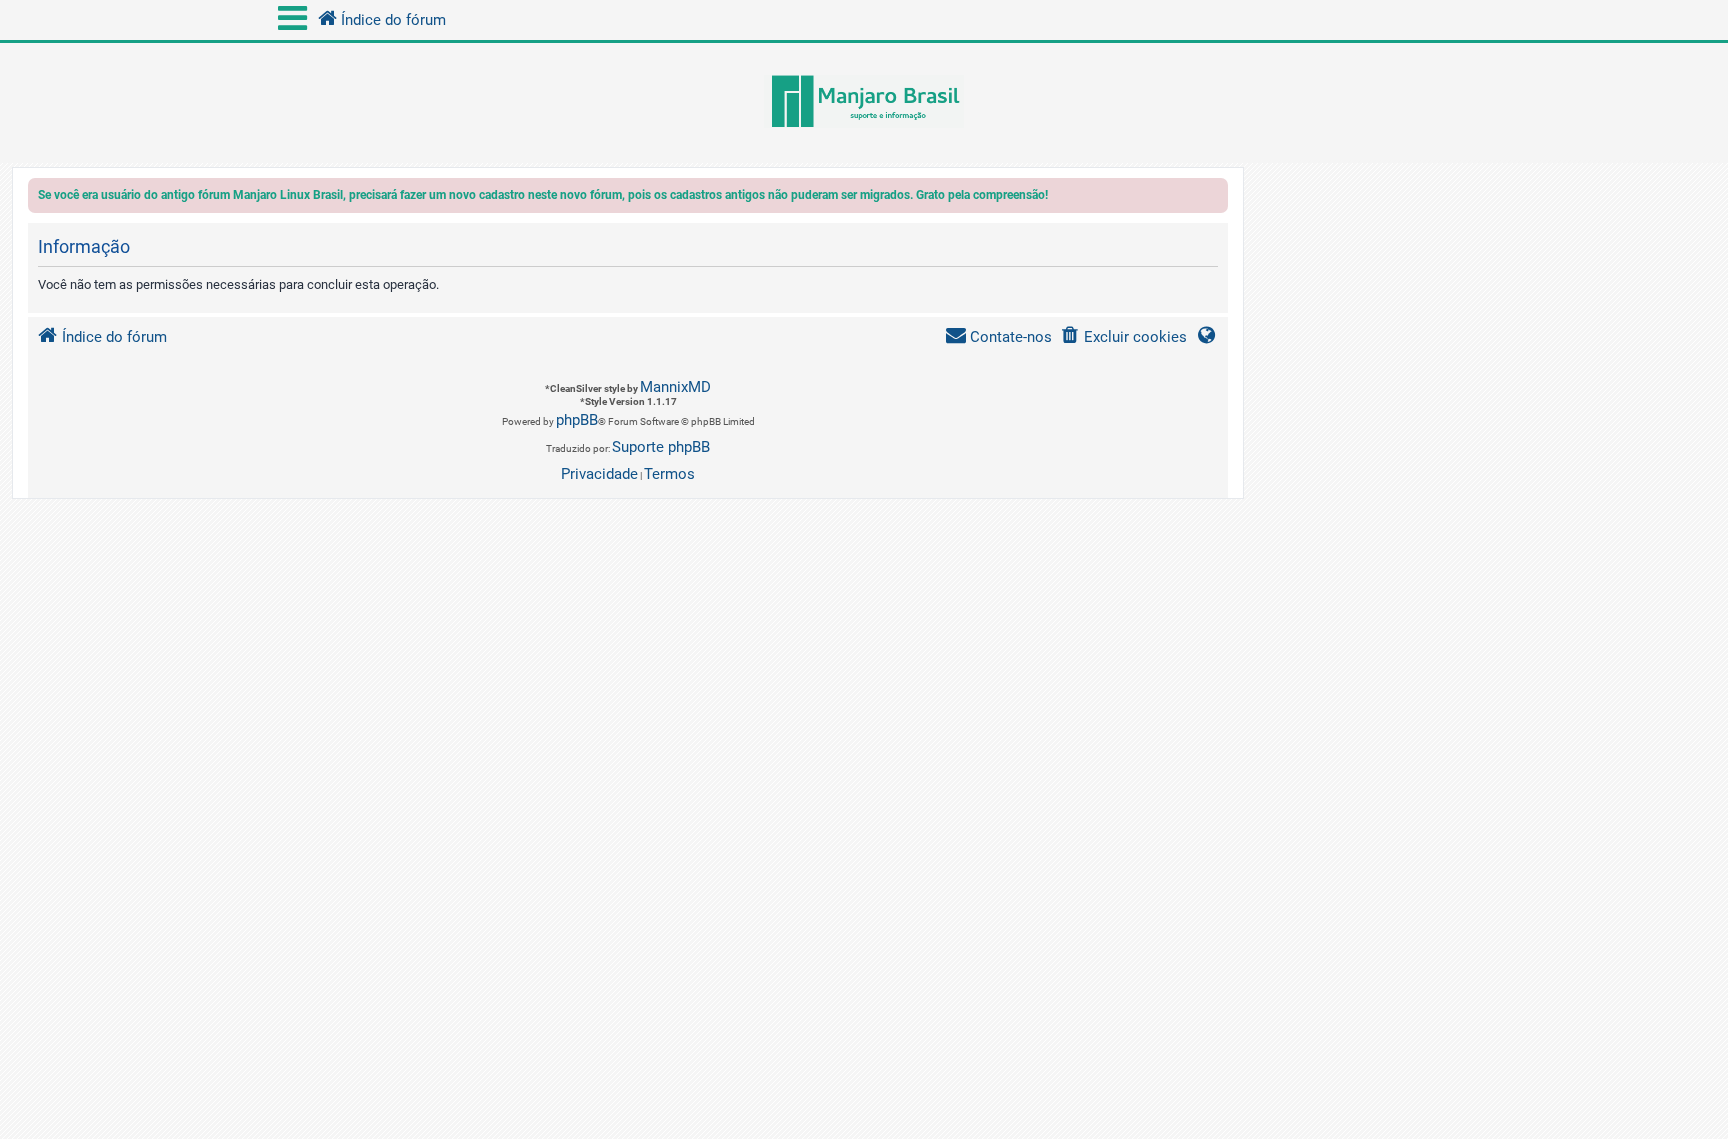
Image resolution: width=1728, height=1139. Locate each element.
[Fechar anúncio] (1215, 198)
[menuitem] (1123, 337)
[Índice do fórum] (864, 103)
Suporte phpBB (661, 447)
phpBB (577, 420)
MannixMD (675, 387)
